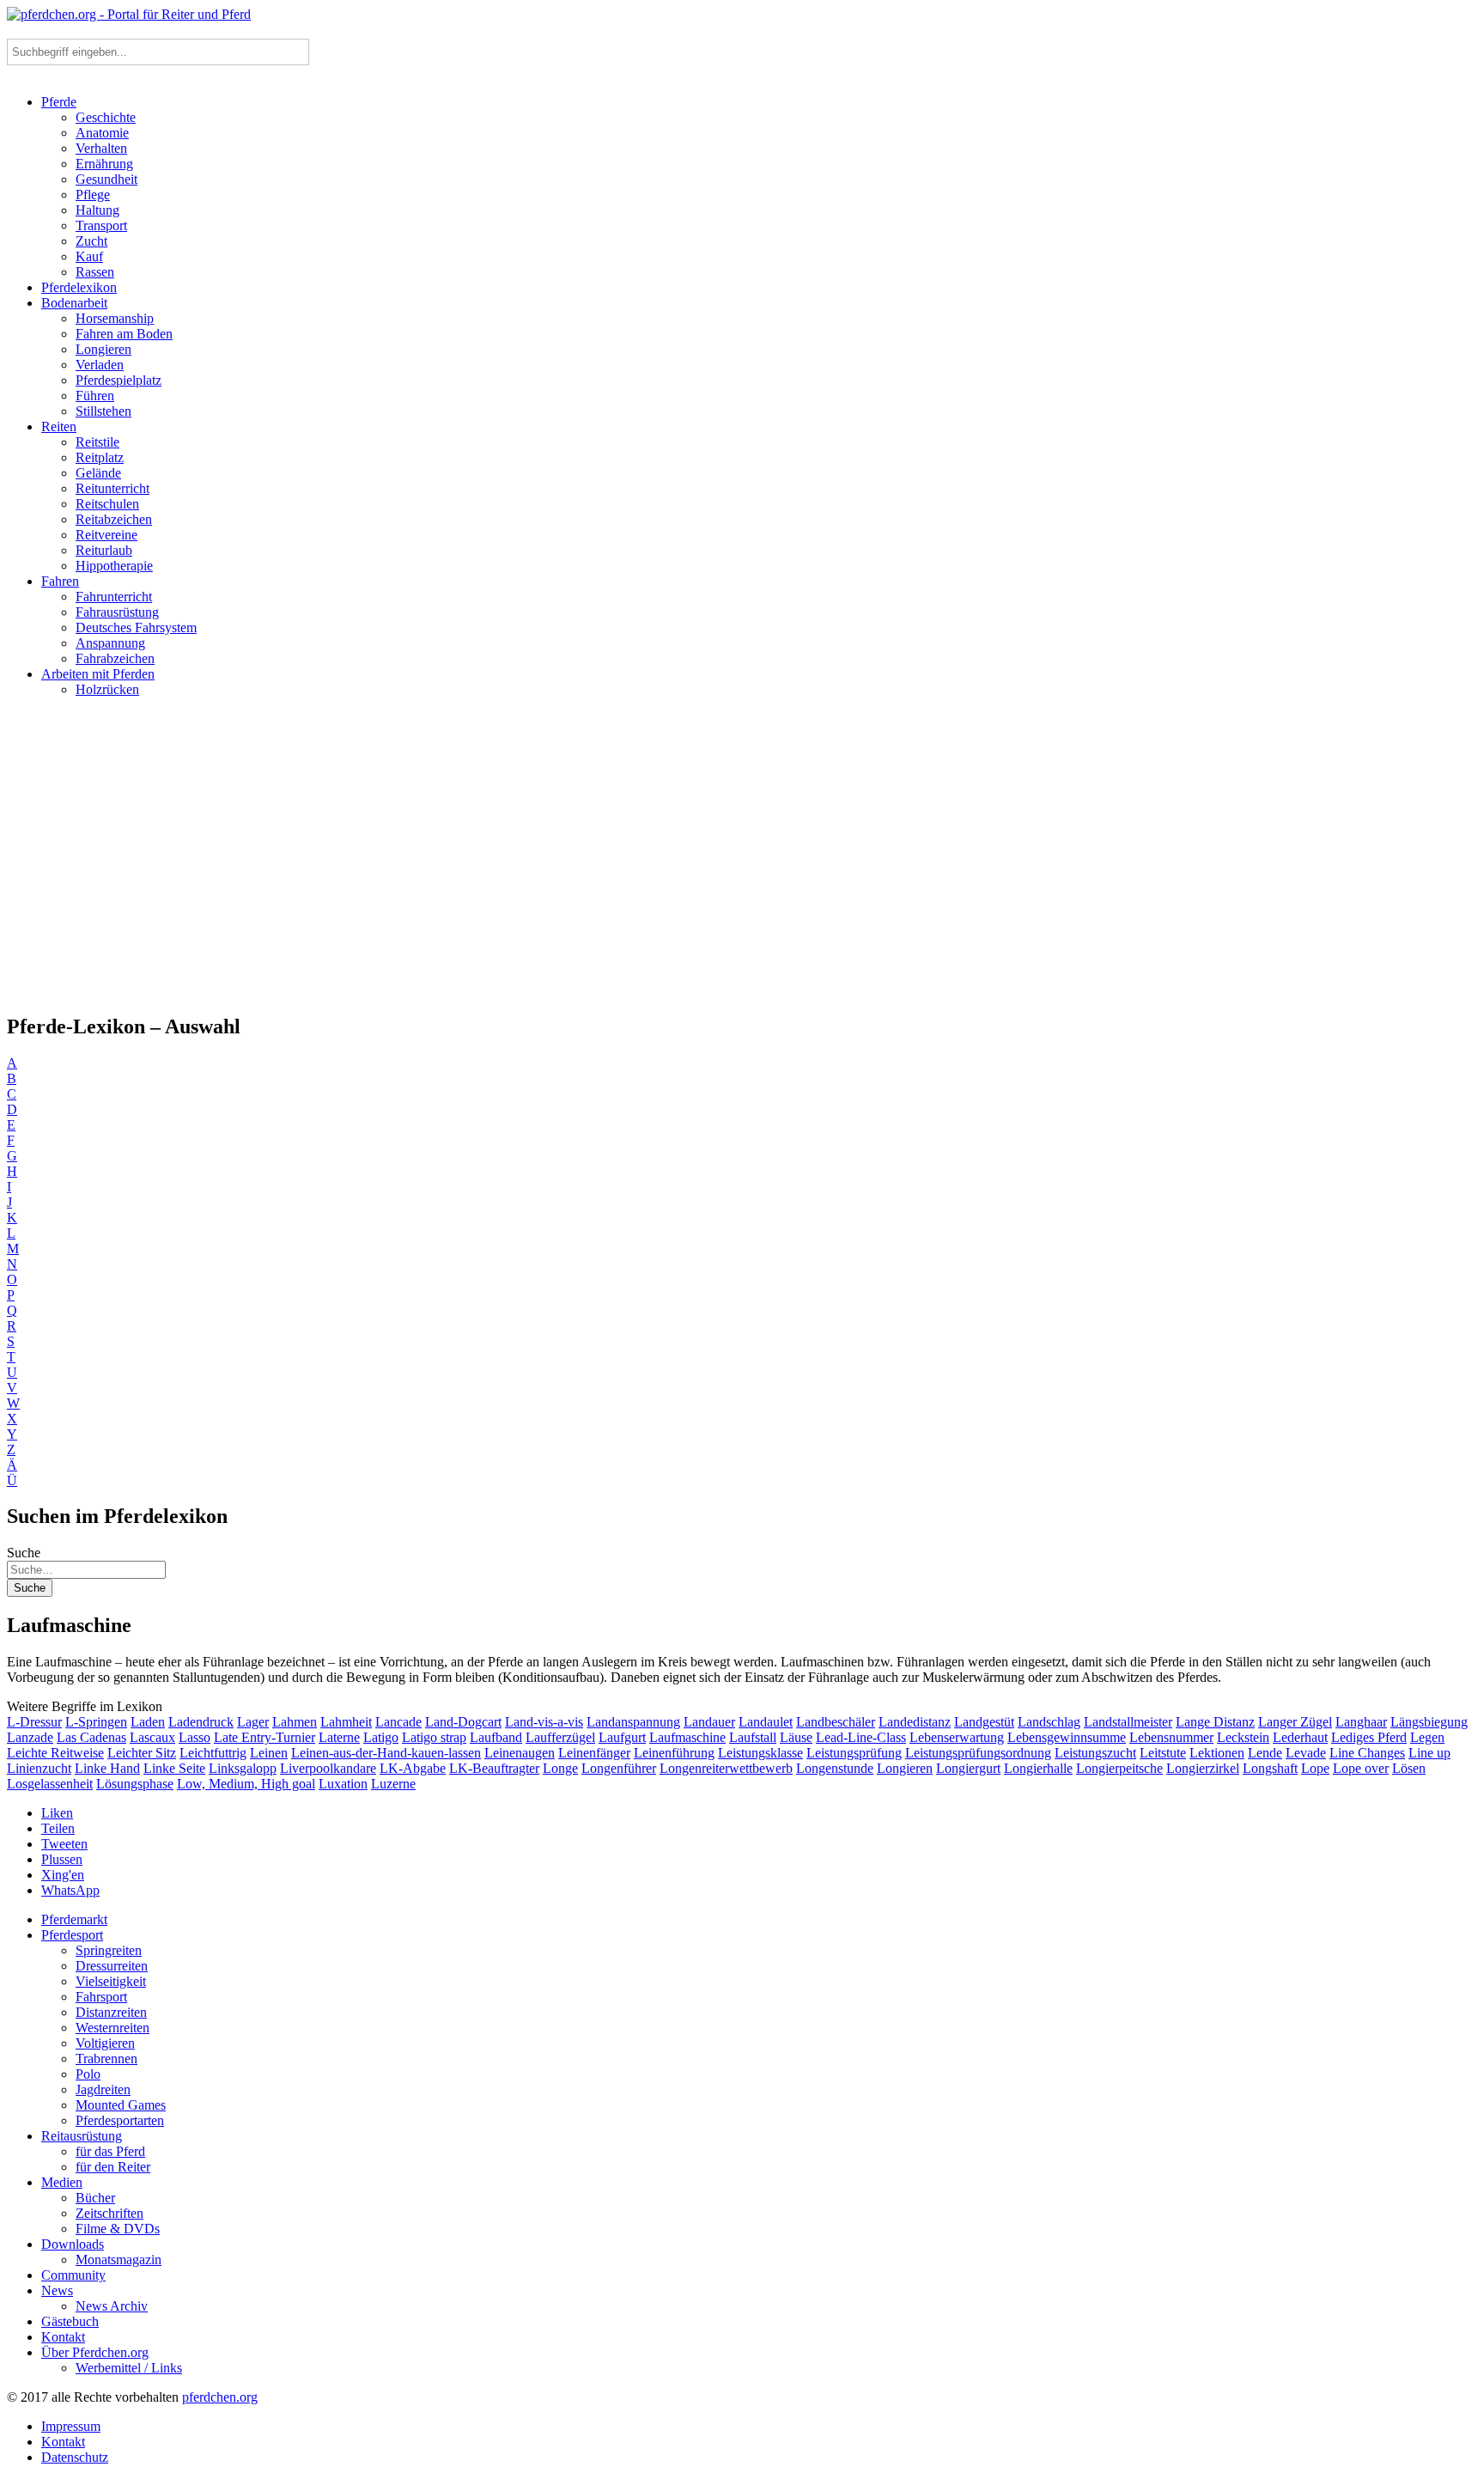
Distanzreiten (111, 2012)
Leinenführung (674, 1753)
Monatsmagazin (119, 2260)
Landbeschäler (836, 1722)
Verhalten (101, 148)
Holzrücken (107, 689)
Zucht (91, 241)
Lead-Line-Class (861, 1737)
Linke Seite (174, 1768)
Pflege (93, 195)
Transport (101, 225)
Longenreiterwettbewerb (726, 1768)
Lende (1265, 1753)
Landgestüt (984, 1722)
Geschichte (106, 117)
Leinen (269, 1753)
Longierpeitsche (1119, 1768)
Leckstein (1243, 1737)
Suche (24, 1553)
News (57, 2290)
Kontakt (63, 2337)
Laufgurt (622, 1737)
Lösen (1409, 1768)
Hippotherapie (114, 566)
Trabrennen (106, 2059)
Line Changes (1367, 1753)
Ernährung (104, 164)
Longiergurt (968, 1768)
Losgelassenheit (50, 1784)
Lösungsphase (135, 1784)
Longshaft (1270, 1768)
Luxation (343, 1784)
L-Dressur (34, 1722)
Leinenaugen (520, 1753)
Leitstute (1163, 1753)
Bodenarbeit (74, 303)
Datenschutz (75, 2457)
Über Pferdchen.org (95, 2352)
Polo (88, 2074)
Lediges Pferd (1369, 1737)
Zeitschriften (109, 2213)
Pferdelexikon (79, 287)
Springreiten (109, 1950)
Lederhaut (1300, 1737)
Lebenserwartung (957, 1737)
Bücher (95, 2198)
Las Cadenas (91, 1737)
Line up (1429, 1753)
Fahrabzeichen (115, 658)
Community (73, 2275)
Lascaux (152, 1737)
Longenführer (619, 1768)
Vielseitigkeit (111, 1981)
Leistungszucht (1095, 1753)
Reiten (59, 426)
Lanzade (30, 1737)
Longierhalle (1038, 1768)
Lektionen (1217, 1753)
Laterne (339, 1737)
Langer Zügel (1295, 1722)
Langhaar (1361, 1722)
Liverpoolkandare (328, 1768)
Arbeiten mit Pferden (98, 674)
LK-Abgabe (413, 1768)
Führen (95, 396)
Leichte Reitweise (55, 1753)
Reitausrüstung (82, 2136)
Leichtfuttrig (213, 1753)
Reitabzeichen (114, 519)
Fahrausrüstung (117, 612)
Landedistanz (915, 1722)
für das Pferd (110, 2151)
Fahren (60, 581)
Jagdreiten (103, 2089)
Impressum (71, 2426)
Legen (1427, 1737)
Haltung (97, 210)
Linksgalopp (243, 1768)
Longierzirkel (1203, 1768)
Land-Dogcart (463, 1722)
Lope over (1361, 1768)
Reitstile (97, 442)
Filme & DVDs (118, 2229)
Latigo (381, 1737)
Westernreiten (113, 2028)
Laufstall (753, 1737)
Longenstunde (835, 1768)
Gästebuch (70, 2321)
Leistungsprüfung (854, 1753)
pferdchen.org (220, 2397)
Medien (62, 2182)
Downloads (73, 2244)
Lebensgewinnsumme (1067, 1737)
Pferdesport (72, 1935)
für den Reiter (113, 2167)
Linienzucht (39, 1768)
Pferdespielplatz (119, 380)
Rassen (95, 272)
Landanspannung (633, 1722)
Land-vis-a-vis (544, 1722)
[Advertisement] (742, 862)
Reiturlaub (104, 550)
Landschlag (1049, 1722)
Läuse (796, 1737)
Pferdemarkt (74, 1919)
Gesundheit (106, 179)
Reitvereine (106, 535)
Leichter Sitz (142, 1753)
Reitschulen (107, 504)
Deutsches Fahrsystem (136, 627)
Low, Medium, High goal (246, 1784)
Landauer (709, 1722)
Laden (148, 1722)
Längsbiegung (1429, 1722)
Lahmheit (346, 1722)
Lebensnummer (1171, 1737)
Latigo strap (434, 1737)
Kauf (89, 256)
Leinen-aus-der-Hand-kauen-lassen (386, 1753)
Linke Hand (107, 1768)
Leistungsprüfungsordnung (978, 1753)
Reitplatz (100, 457)
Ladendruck (201, 1722)
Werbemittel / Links (129, 2368)
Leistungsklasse (760, 1753)
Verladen (100, 365)
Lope (1315, 1768)
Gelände (98, 473)
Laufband (496, 1737)
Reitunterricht (113, 488)
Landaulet (766, 1722)
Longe (560, 1768)
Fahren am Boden (124, 334)
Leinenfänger (594, 1753)
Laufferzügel (560, 1737)
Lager (253, 1722)
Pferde (59, 102)
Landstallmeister (1128, 1722)
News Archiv (112, 2306)
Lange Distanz (1215, 1722)
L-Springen (96, 1722)
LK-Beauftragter (494, 1768)
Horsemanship (115, 318)
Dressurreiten (112, 1966)
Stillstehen (103, 411)
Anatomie (102, 133)
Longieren (103, 349)
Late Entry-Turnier (265, 1737)
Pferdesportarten (120, 2120)
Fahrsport (101, 1997)
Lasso (195, 1737)
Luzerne (393, 1784)
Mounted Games (121, 2105)
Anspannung (110, 643)
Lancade (398, 1722)
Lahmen (295, 1722)
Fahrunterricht (114, 597)
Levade (1306, 1753)
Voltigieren (105, 2043)
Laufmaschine (687, 1737)
